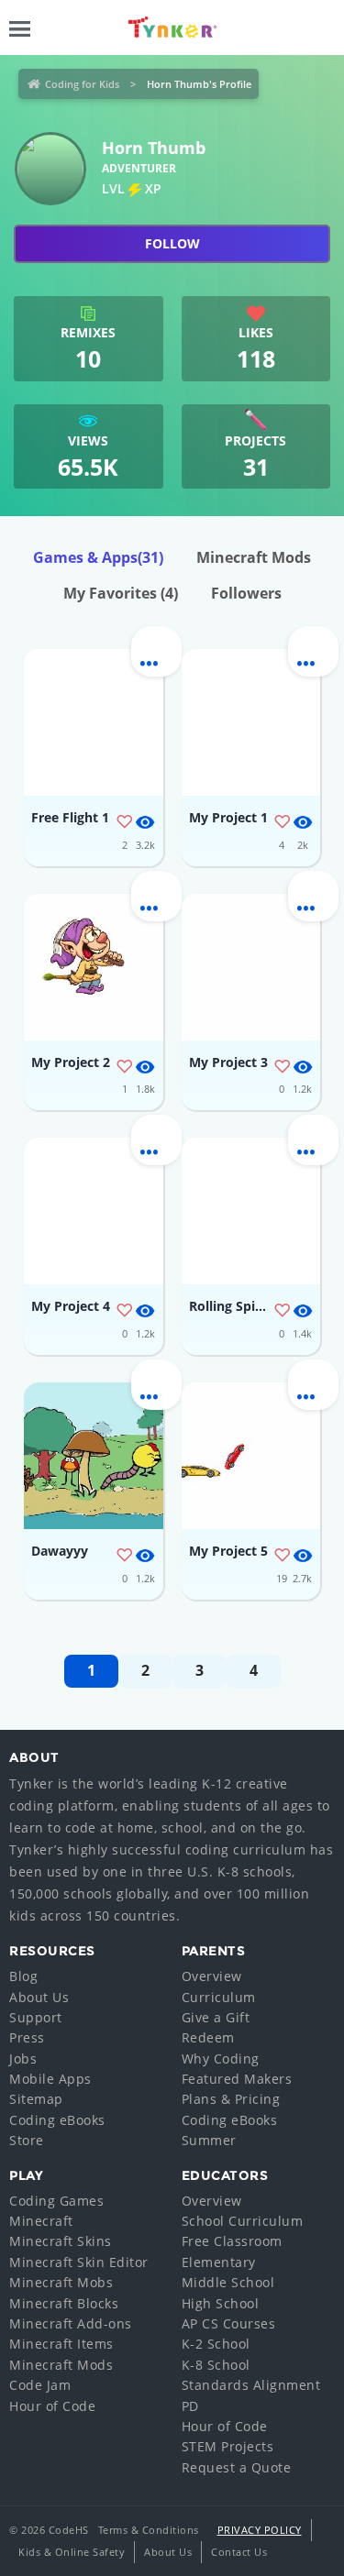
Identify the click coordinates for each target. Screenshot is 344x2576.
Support (36, 2017)
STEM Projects (228, 2446)
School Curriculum (243, 2221)
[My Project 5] (251, 1456)
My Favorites (121, 593)
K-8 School (216, 2365)
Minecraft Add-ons (71, 2323)
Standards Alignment (251, 2385)
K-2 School (216, 2344)
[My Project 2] (94, 967)
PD (190, 2406)
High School (221, 2303)
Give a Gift (216, 2017)
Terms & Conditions (149, 2530)
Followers (246, 593)
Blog (23, 1976)
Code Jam (40, 2385)
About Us (39, 1997)
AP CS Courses (229, 2323)
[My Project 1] (251, 722)
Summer (209, 2140)
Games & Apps (98, 557)
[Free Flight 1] (94, 722)
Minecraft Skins (61, 2241)
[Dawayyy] (94, 1456)
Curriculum (219, 1997)
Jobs (23, 2059)
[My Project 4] (94, 1211)
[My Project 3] (251, 967)
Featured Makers (237, 2079)
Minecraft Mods (254, 557)
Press (27, 2037)
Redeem (208, 2037)
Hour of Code (52, 2406)
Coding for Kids (82, 84)
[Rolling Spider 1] (251, 1211)
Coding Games (56, 2201)
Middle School (228, 2282)
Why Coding (221, 2059)
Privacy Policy (260, 2530)
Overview (212, 1976)
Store (27, 2140)
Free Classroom (232, 2241)
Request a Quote (237, 2467)
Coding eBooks (57, 2120)
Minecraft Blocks (64, 2303)
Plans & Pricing (231, 2099)
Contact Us (239, 2552)
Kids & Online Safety (72, 2552)
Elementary (219, 2262)
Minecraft (41, 2221)
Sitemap (36, 2099)
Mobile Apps (50, 2079)
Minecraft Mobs (61, 2282)
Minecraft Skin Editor (79, 2262)
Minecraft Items (61, 2344)
